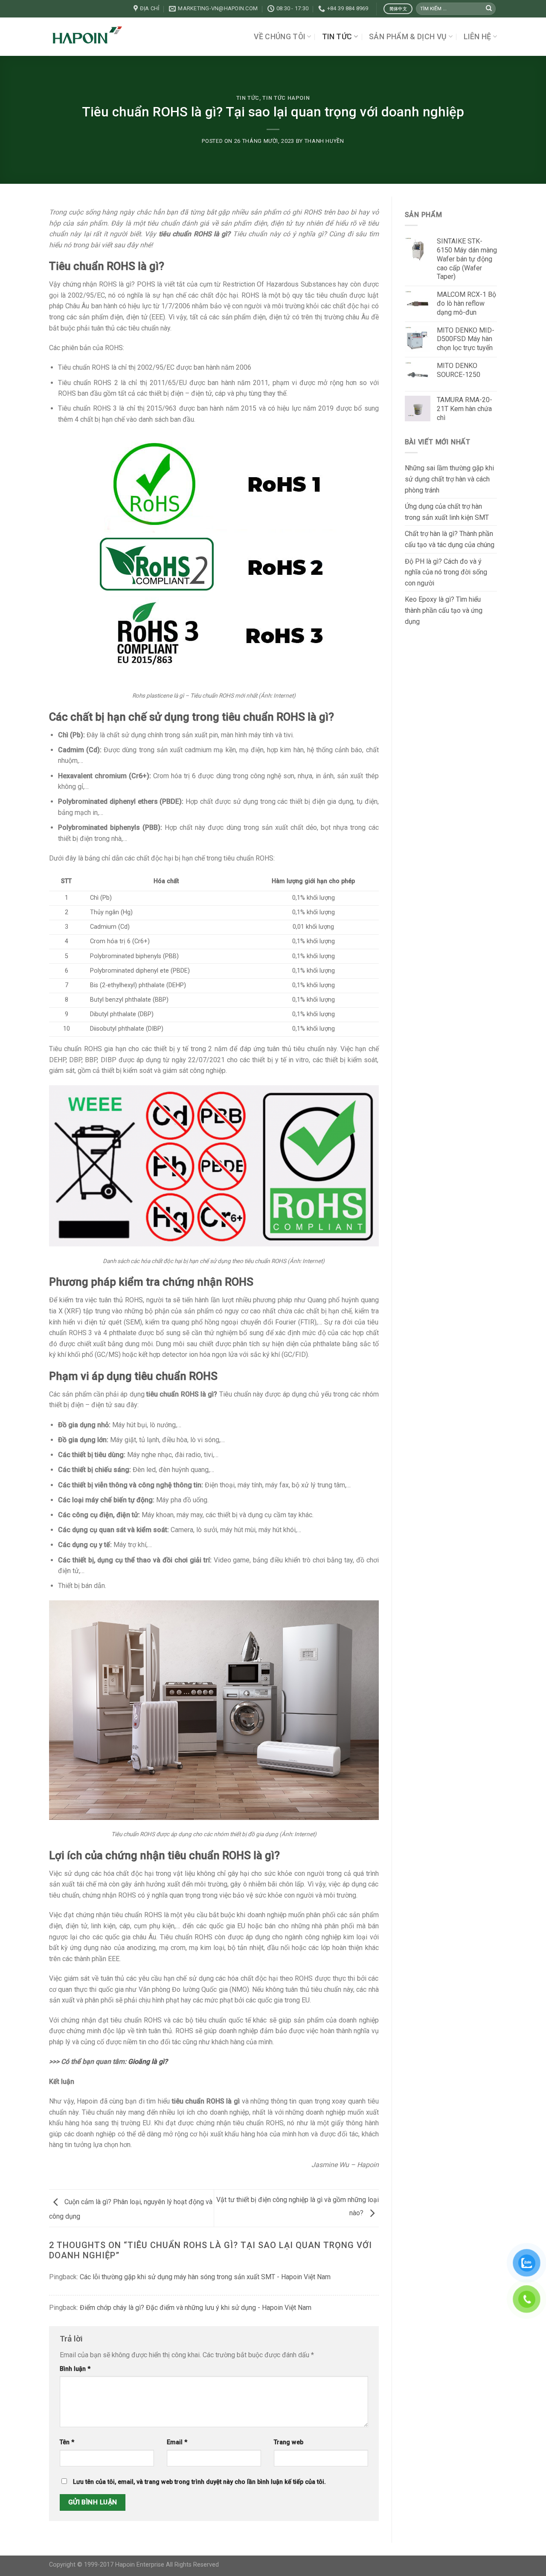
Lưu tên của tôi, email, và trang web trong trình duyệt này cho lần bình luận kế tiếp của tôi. (199, 2482)
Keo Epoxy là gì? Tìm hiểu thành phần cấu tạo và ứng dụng (444, 610)
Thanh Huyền (324, 141)
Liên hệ (477, 37)
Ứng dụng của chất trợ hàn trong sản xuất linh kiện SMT (447, 512)
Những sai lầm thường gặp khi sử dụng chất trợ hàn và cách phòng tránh (449, 479)
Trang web (289, 2442)
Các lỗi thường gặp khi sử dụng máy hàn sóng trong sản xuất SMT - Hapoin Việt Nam (205, 2277)
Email (177, 2442)
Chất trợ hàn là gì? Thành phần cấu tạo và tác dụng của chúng (450, 539)
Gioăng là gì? (148, 2062)
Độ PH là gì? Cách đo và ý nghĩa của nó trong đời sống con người (446, 572)
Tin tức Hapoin (286, 98)
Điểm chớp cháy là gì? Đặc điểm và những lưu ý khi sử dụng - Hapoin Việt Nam (196, 2308)
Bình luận (75, 2369)
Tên (67, 2442)
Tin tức (337, 37)
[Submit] (489, 9)
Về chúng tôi (279, 37)
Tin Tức (248, 98)
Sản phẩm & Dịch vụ (408, 37)
